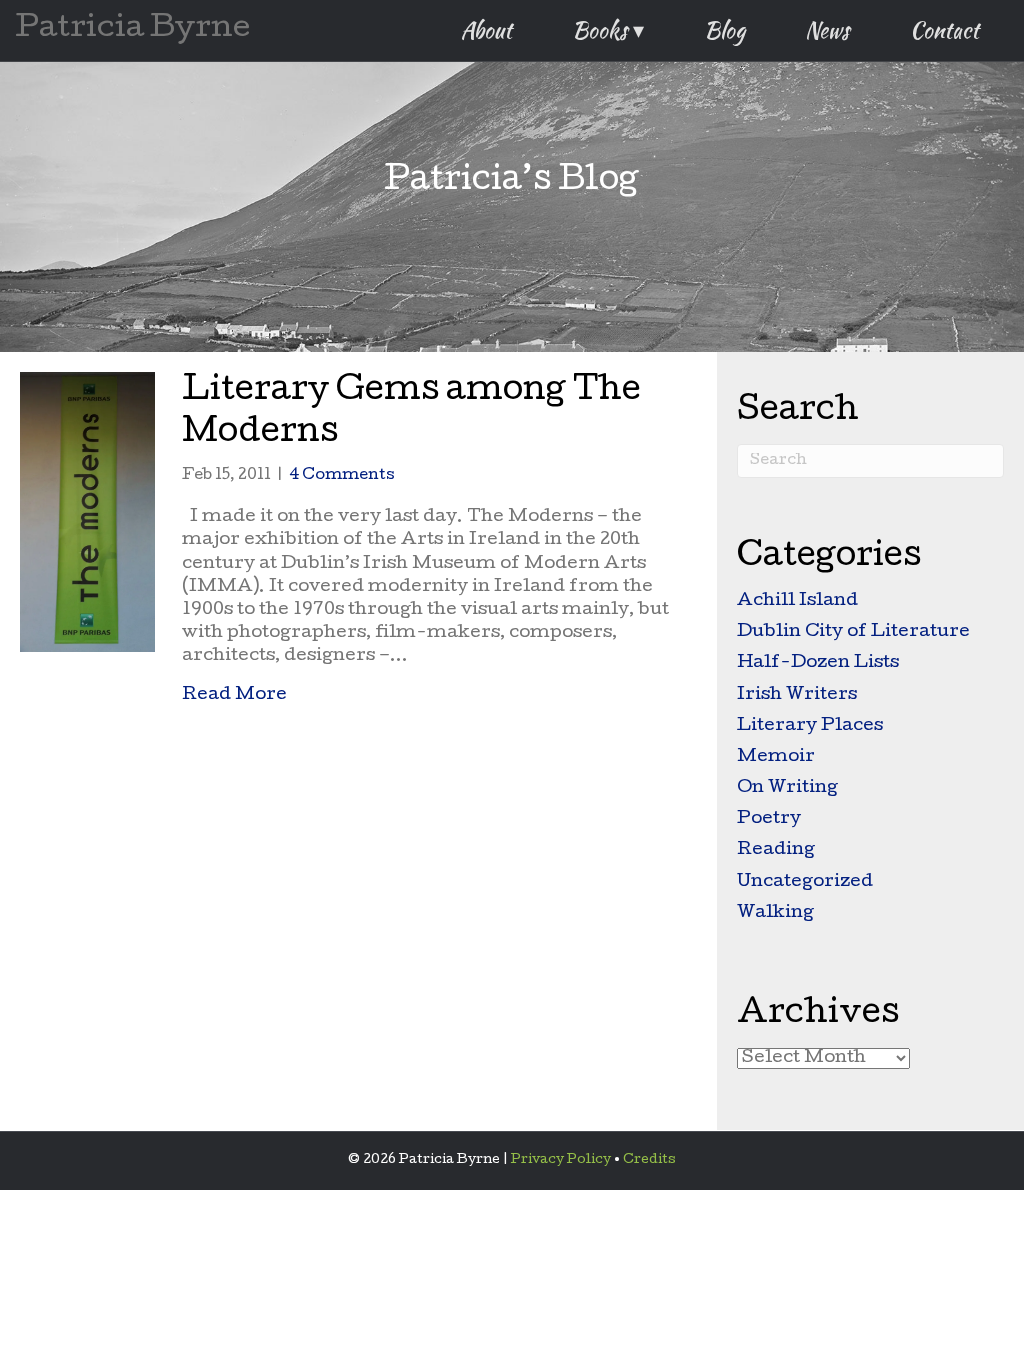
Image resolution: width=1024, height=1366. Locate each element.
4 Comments (342, 476)
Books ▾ (608, 30)
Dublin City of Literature (853, 632)
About (486, 30)
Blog (724, 30)
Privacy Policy (561, 1160)
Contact (944, 30)
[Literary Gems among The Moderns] (87, 513)
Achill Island (797, 601)
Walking (775, 913)
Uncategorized (805, 882)
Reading (776, 850)
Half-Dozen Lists (818, 663)
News (827, 30)
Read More (234, 695)
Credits (649, 1160)
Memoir (776, 757)
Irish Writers (797, 695)
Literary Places (810, 726)
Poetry (769, 819)
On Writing (787, 788)
